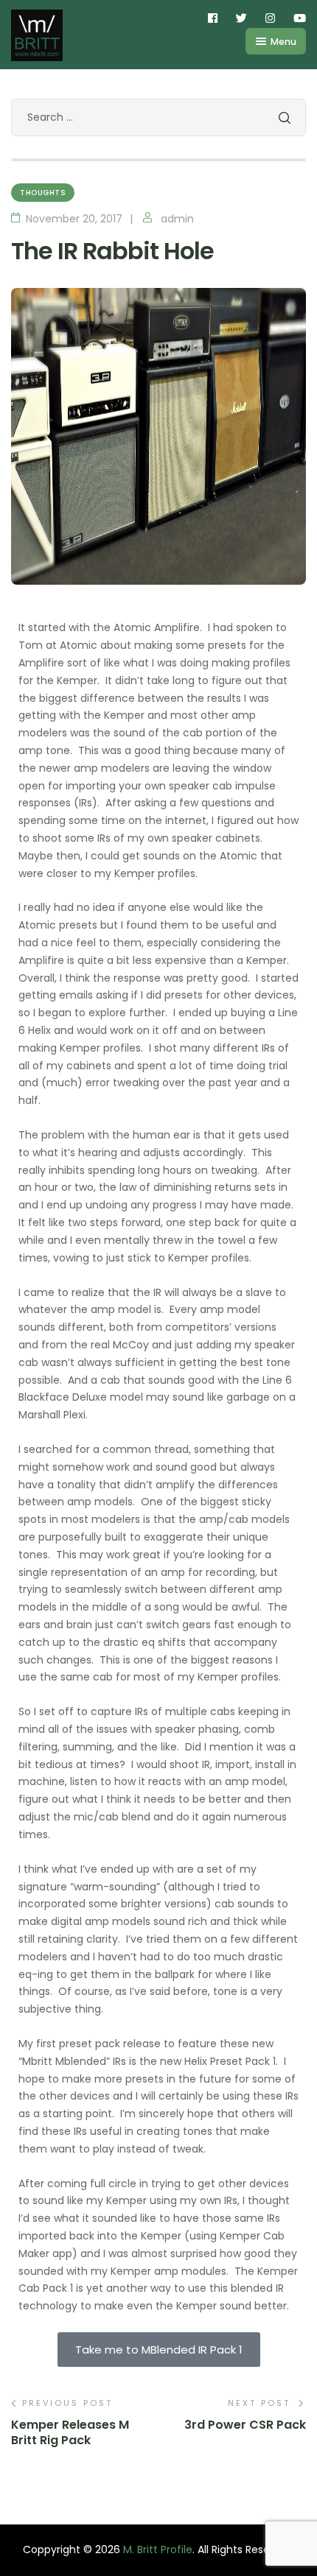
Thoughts (43, 193)
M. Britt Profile (158, 2549)
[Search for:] (158, 117)
